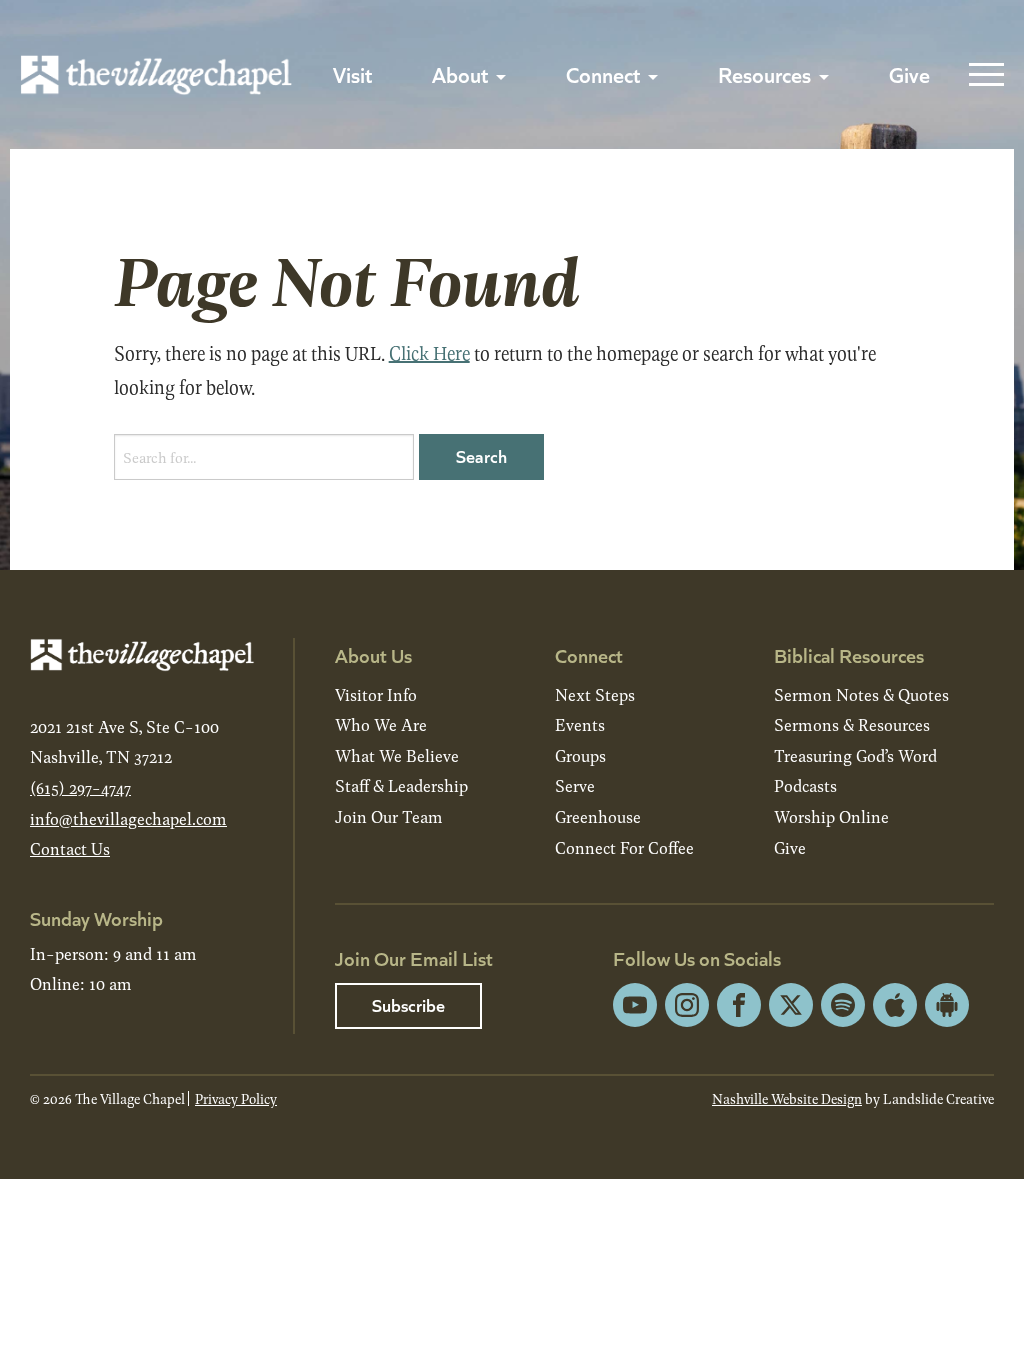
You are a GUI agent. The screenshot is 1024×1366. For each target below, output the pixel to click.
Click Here (429, 353)
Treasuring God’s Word (855, 755)
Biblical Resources (849, 654)
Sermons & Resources (852, 724)
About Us (373, 654)
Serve (575, 785)
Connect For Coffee (624, 847)
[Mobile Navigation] (982, 75)
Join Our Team (389, 816)
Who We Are (381, 724)
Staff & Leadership (401, 785)
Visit (352, 74)
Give (909, 74)
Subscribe (408, 1004)
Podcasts (805, 785)
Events (580, 724)
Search (481, 455)
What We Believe (397, 755)
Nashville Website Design (787, 1098)
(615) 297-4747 (80, 787)
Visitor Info (376, 694)
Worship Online (831, 816)
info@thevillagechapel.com (128, 818)
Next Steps (595, 694)
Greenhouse (598, 816)
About (460, 74)
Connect (603, 74)
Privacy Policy (236, 1098)
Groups (580, 755)
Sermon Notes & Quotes (861, 694)
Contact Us (70, 848)
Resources (764, 74)
